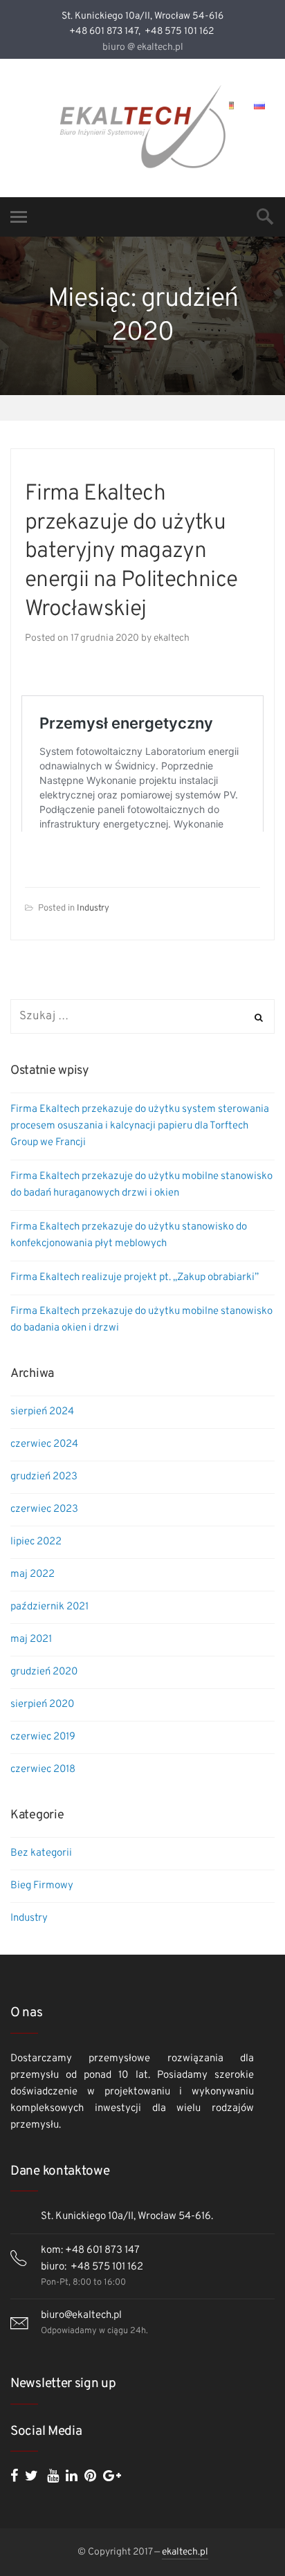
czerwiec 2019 (43, 1737)
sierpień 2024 (42, 1412)
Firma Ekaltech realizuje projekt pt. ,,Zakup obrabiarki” (135, 1278)
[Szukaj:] (142, 1017)
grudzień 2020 (44, 1672)
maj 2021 (31, 1639)
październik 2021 (49, 1607)
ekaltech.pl (185, 2552)
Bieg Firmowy (42, 1886)
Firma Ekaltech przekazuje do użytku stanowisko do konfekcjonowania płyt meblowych (129, 1235)
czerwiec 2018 (43, 1770)
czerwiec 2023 (44, 1509)
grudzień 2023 (44, 1477)
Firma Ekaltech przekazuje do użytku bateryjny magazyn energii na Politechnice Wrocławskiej (131, 551)
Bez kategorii (41, 1853)
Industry (93, 908)
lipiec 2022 (36, 1542)
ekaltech (172, 638)
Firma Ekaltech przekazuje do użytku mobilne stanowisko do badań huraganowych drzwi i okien (141, 1185)
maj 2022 (33, 1574)
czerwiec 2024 (44, 1444)
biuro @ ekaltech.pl (143, 47)
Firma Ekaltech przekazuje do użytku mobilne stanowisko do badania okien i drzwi (141, 1320)
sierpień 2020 (42, 1705)
